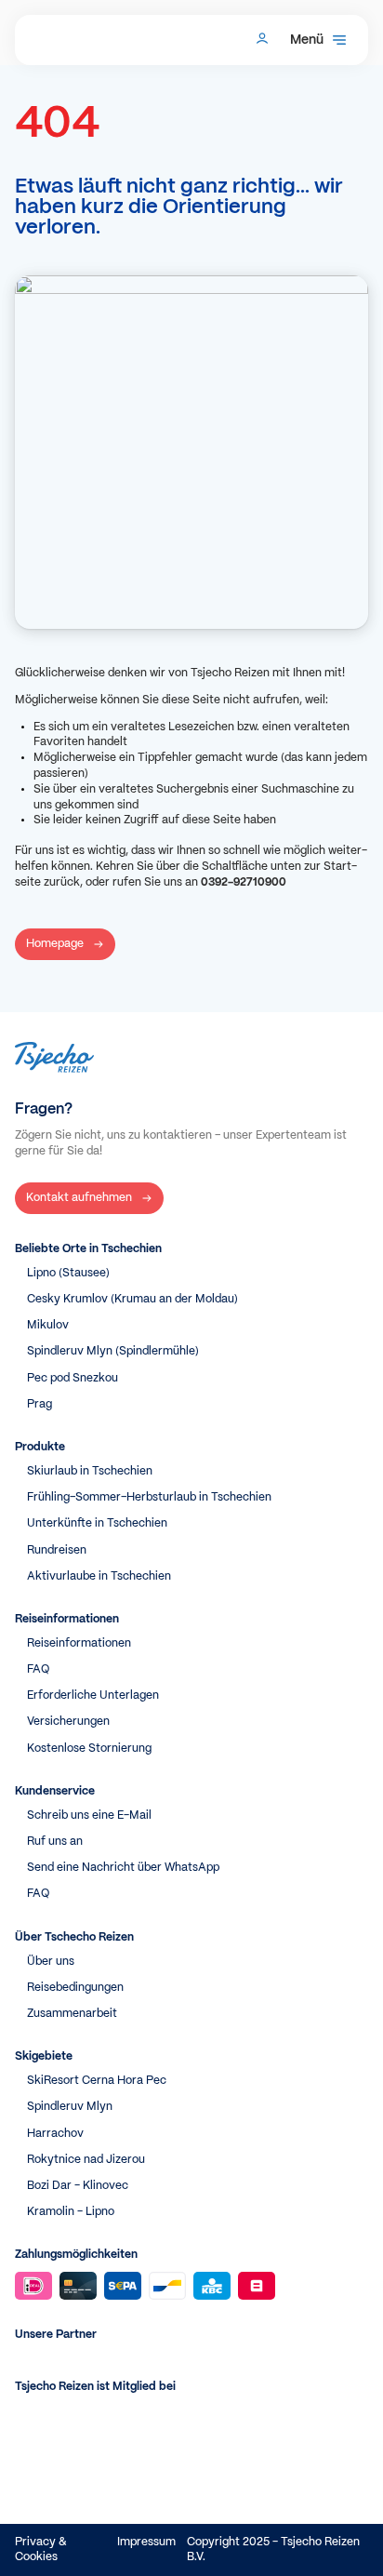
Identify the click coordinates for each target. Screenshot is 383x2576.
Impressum (146, 2542)
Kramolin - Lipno (71, 2212)
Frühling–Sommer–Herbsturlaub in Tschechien (149, 1497)
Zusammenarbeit (72, 2014)
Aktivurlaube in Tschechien (99, 1576)
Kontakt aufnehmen (79, 1198)
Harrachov (55, 2134)
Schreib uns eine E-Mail (89, 1815)
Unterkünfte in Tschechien (97, 1523)
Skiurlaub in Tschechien (90, 1471)
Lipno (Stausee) (68, 1273)
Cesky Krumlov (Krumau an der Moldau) (132, 1299)
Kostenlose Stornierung (89, 1748)
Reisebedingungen (75, 1988)
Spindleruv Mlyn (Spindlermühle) (113, 1351)
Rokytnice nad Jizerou (86, 2160)
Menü (307, 40)
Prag (40, 1404)
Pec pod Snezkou (73, 1378)
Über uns (51, 1962)
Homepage (55, 944)
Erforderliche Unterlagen (93, 1695)
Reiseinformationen (79, 1643)
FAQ (38, 1669)
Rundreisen (57, 1550)
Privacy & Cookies (41, 2549)
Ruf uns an (55, 1842)
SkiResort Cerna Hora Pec (97, 2081)
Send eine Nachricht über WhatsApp (123, 1868)
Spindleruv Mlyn (70, 2107)
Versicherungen (68, 1722)
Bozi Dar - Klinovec (78, 2186)
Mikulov (48, 1325)
